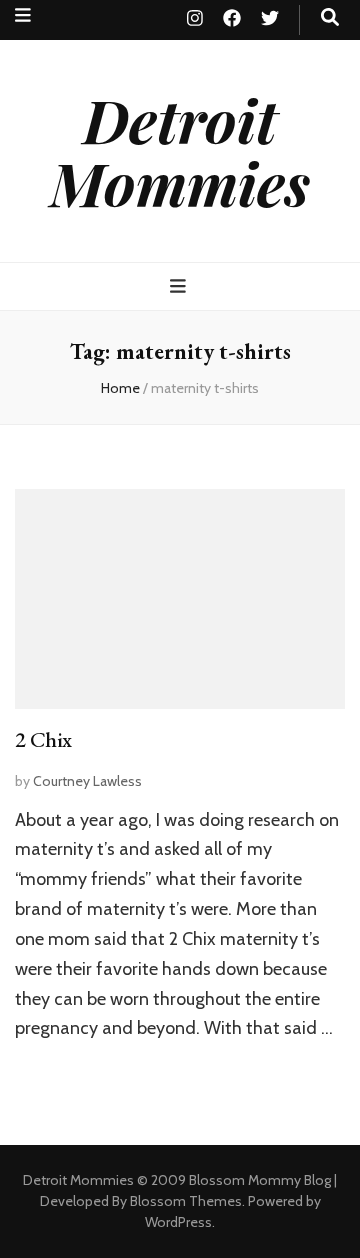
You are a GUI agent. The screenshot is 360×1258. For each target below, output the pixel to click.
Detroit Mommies (180, 150)
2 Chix (43, 739)
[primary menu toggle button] (180, 286)
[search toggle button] (330, 17)
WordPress (178, 1222)
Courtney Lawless (87, 781)
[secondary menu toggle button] (23, 15)
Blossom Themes (186, 1201)
